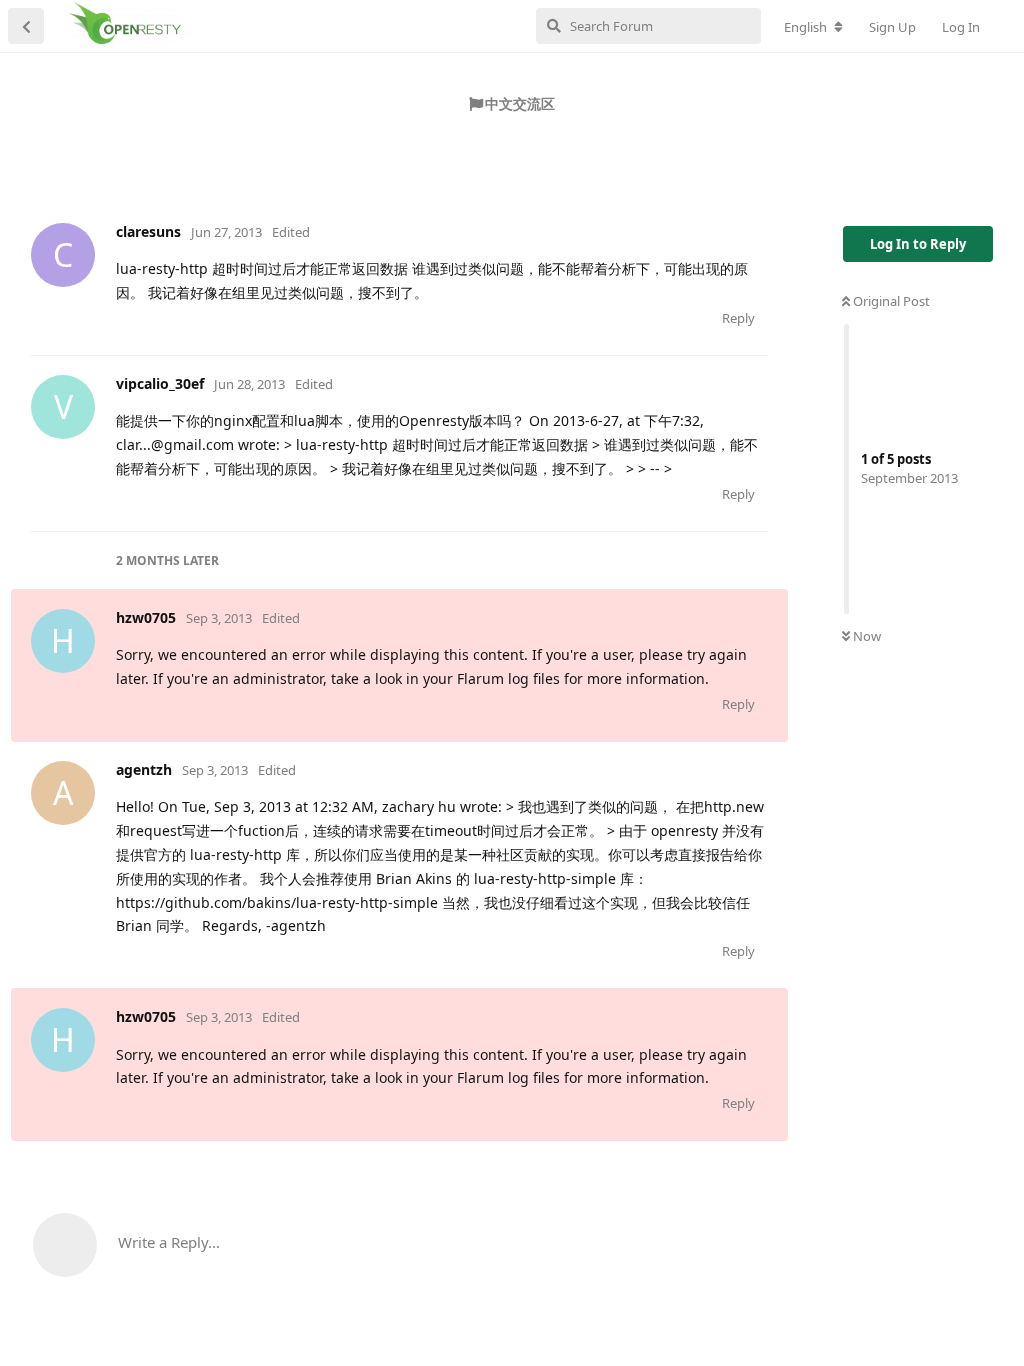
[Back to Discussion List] (26, 26)
